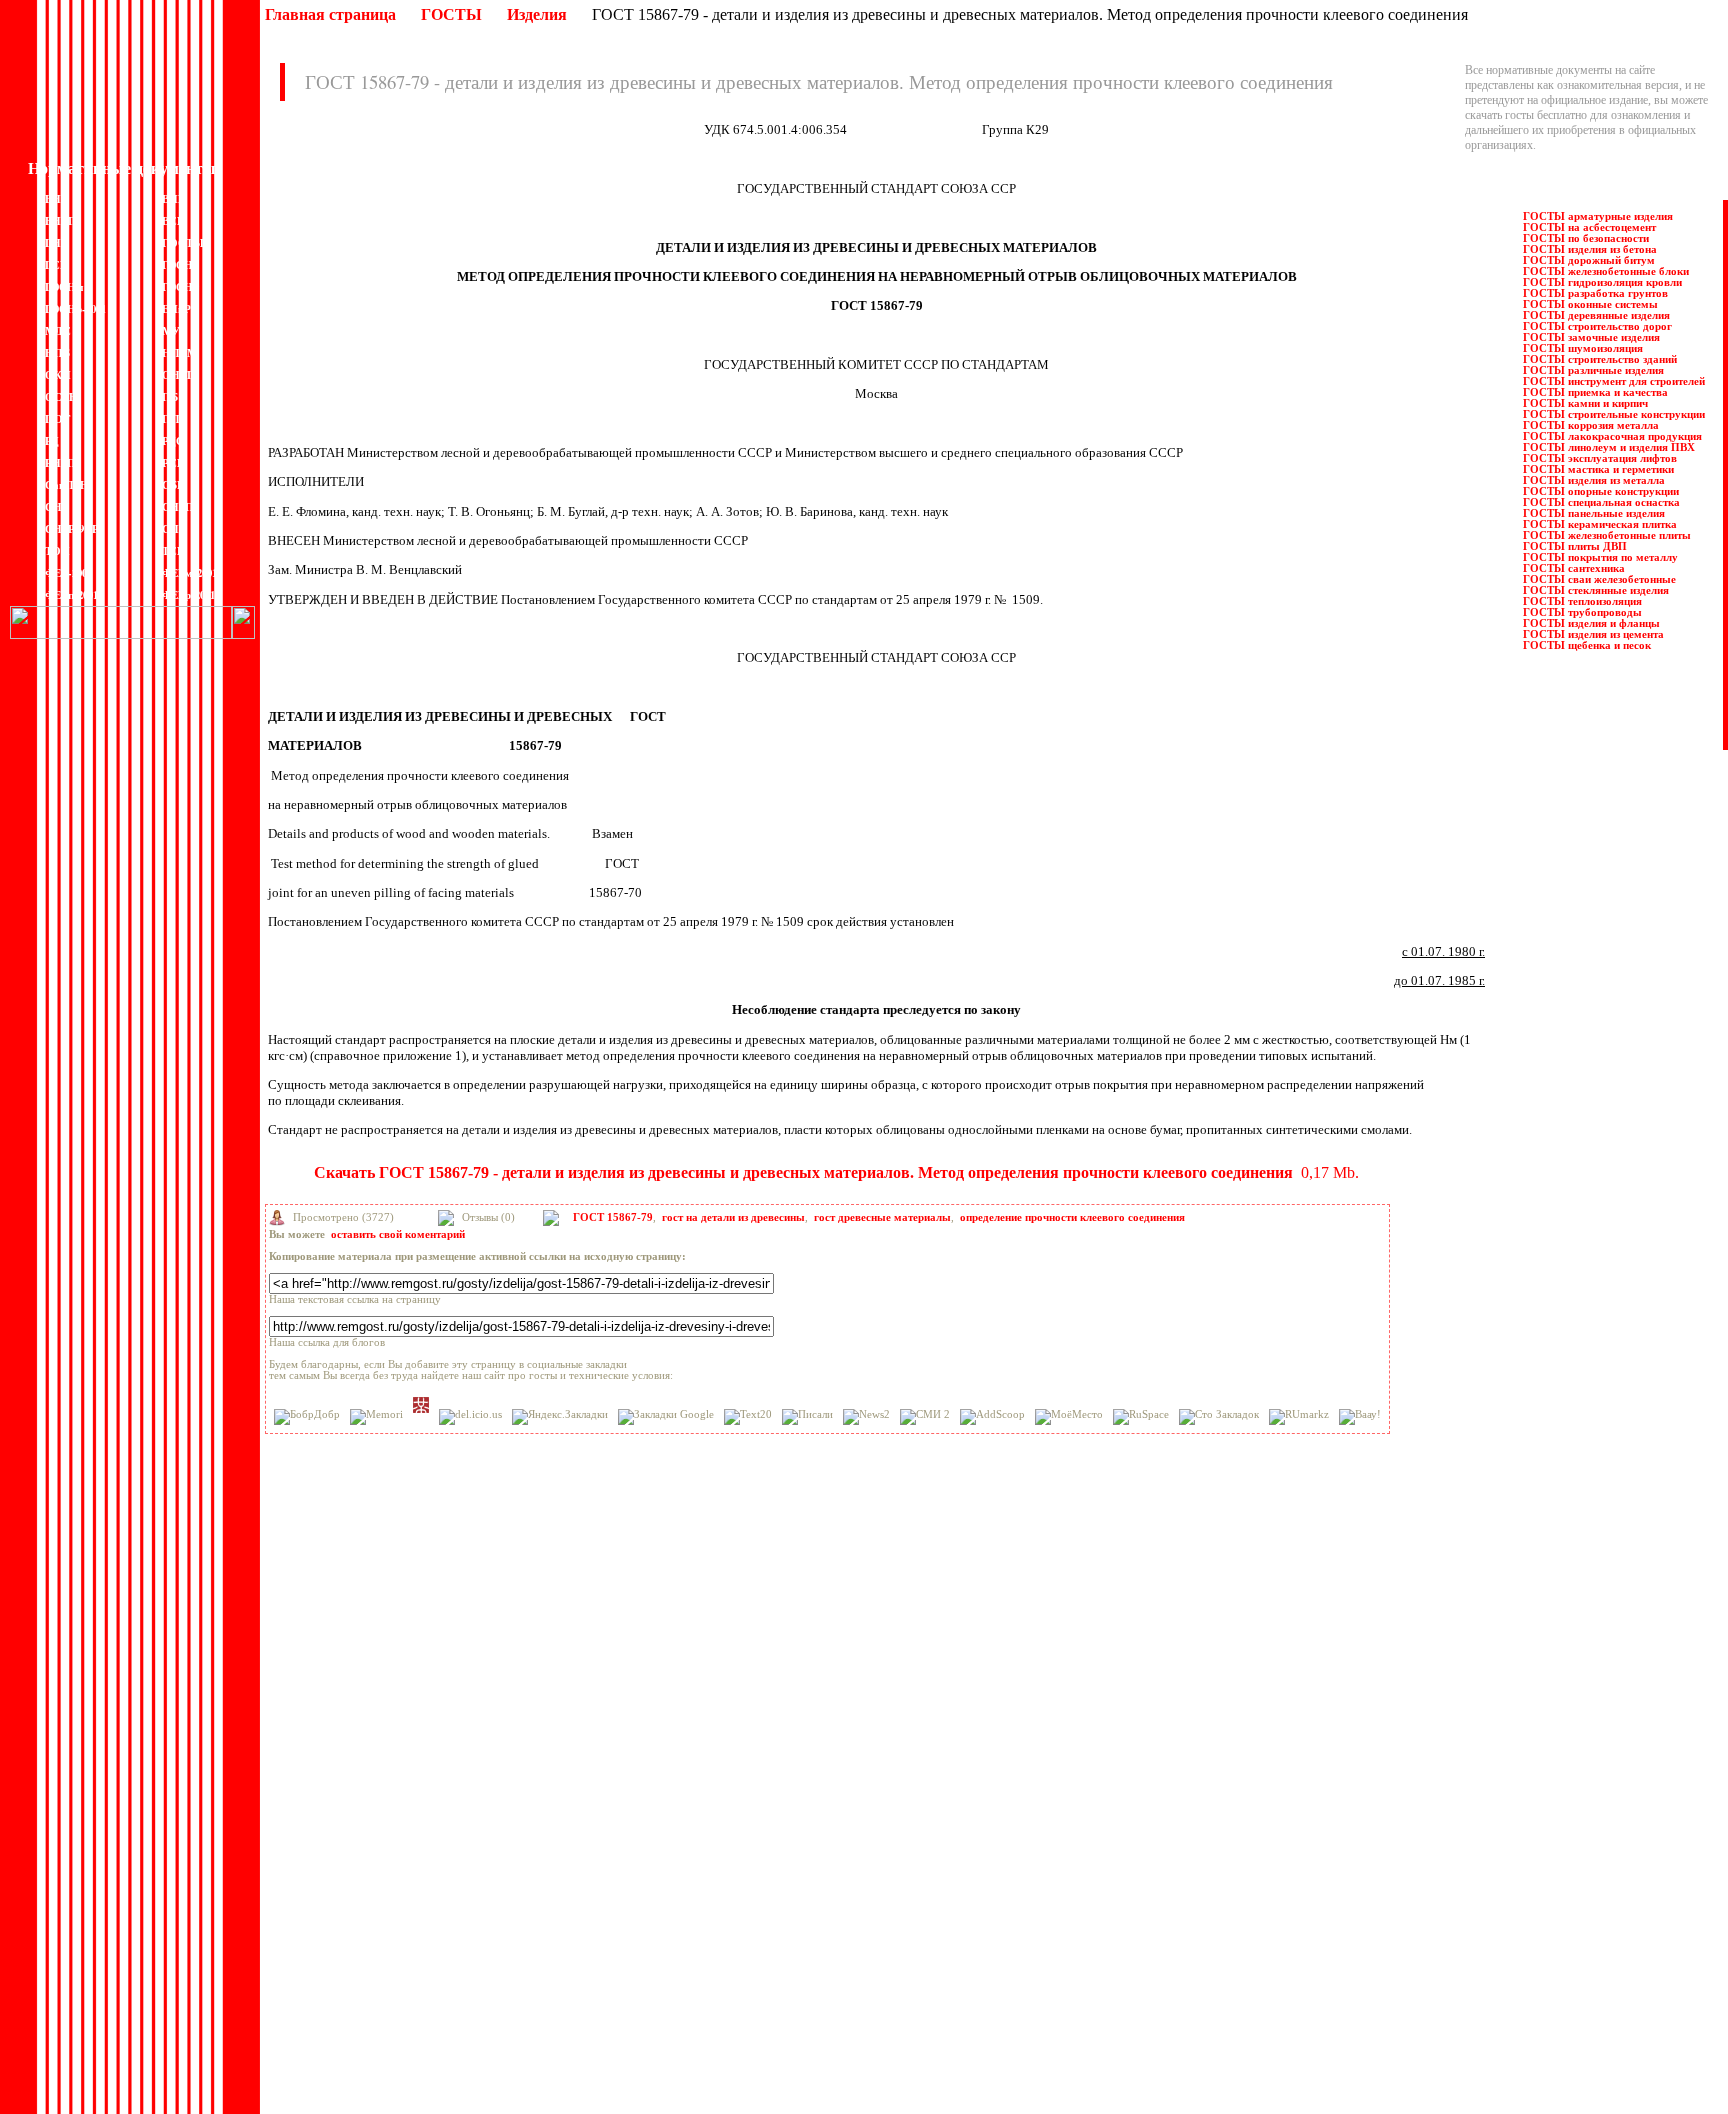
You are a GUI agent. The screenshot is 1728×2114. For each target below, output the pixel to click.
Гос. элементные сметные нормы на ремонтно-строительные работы (441, 1905)
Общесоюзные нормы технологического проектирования (414, 2010)
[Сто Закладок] (1219, 1417)
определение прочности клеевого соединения (1072, 1217)
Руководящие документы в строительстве (764, 1815)
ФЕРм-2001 (189, 573)
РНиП (60, 463)
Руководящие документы (723, 1800)
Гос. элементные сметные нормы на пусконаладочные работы (424, 1890)
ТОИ (57, 551)
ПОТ (57, 419)
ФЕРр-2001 (188, 595)
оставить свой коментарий (398, 1234)
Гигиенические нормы (326, 1830)
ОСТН (61, 397)
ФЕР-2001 (68, 573)
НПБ (57, 353)
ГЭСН (177, 265)
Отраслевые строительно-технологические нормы (395, 2025)
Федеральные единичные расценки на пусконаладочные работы (817, 2010)
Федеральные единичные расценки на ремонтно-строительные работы (833, 2025)
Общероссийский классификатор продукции (381, 1995)
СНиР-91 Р (72, 529)
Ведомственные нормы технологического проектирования (417, 1800)
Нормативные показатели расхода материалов (386, 1980)
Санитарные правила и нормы (734, 1860)
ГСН (57, 265)
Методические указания (331, 1950)
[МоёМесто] (1069, 1417)
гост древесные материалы (882, 1217)
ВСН (174, 221)
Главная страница (330, 14)
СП (170, 529)
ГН (53, 243)
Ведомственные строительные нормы (364, 1815)
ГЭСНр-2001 (75, 309)
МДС (58, 331)
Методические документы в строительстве (377, 1935)
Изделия (537, 14)
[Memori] (376, 1417)
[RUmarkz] (1299, 1417)
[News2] (866, 1417)
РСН (174, 463)
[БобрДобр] (307, 1417)
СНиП (178, 507)
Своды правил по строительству (740, 1935)
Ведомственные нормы (329, 1770)
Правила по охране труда (722, 1770)
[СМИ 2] (925, 1417)
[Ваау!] (1360, 1417)
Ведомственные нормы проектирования (371, 1785)
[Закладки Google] (666, 1417)
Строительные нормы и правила (740, 1905)
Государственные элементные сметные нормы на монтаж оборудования (449, 1875)
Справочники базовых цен (726, 1875)
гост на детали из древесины (733, 1217)
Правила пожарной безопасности (742, 1785)
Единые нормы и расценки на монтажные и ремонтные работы (427, 1920)
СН (53, 507)
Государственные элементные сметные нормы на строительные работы (447, 1860)
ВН (53, 199)
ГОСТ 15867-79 (613, 1217)
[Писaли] (807, 1417)
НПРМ (179, 353)
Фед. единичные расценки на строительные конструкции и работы (823, 1980)
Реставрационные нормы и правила (748, 1830)
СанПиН (67, 485)
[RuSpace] (1141, 1417)
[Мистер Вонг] (421, 1405)
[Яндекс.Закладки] (560, 1417)
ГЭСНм (64, 287)
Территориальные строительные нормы (758, 1965)
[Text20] (748, 1417)
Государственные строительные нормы (367, 1845)
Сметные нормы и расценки (729, 1920)
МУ (171, 331)
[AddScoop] (992, 1417)
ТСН (174, 551)
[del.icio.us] (470, 1417)
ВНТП (61, 221)
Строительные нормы (714, 1890)
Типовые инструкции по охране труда (753, 1950)
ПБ (170, 397)
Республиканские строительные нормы (757, 1845)
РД (52, 441)
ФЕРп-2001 (71, 595)
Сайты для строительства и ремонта (357, 2054)
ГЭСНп (180, 287)
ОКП (58, 375)
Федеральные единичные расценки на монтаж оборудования (809, 1995)
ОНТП (179, 375)
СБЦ (174, 485)
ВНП (174, 199)
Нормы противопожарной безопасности (370, 1965)
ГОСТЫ (451, 14)
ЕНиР (176, 309)
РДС (173, 441)
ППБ (174, 419)
